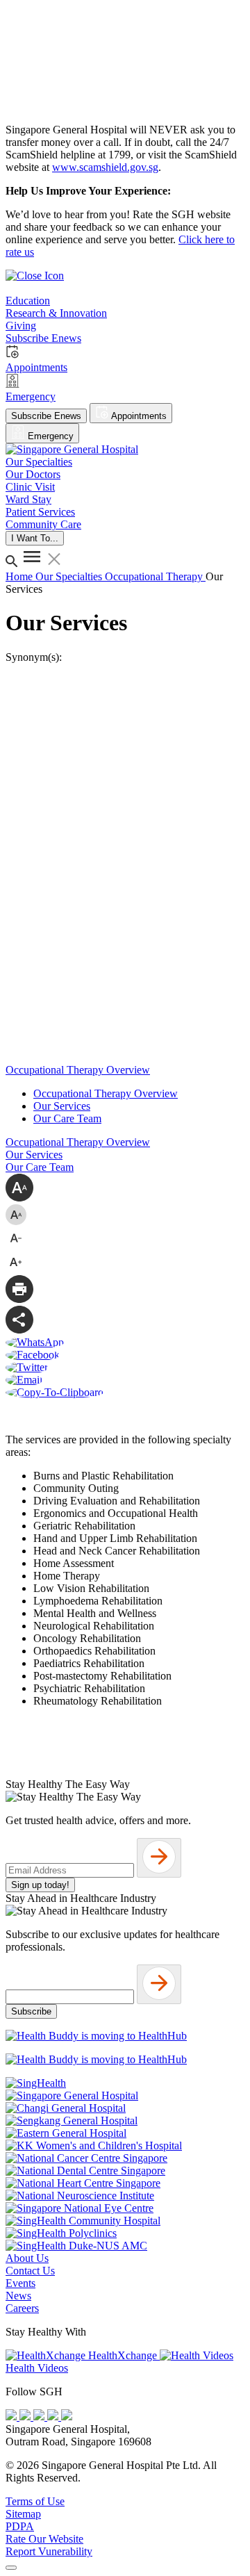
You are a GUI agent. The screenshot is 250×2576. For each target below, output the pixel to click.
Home (20, 576)
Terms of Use (35, 2501)
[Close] (11, 2568)
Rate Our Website (44, 2539)
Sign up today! (40, 1885)
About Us (27, 2258)
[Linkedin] (67, 2417)
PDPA (20, 2526)
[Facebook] (12, 2417)
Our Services (62, 1106)
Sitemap (23, 2514)
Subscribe (31, 2011)
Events (20, 2283)
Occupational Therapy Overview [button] (78, 1070)
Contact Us (30, 2271)
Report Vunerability (49, 2551)
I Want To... (35, 538)
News (18, 2296)
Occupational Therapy (155, 576)
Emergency (49, 436)
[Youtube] (26, 2417)
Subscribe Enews (46, 416)
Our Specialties (70, 576)
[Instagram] (40, 2417)
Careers (22, 2308)
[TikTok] (54, 2417)
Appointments (138, 416)
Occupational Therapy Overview (106, 1093)
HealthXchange (123, 2355)
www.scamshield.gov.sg (105, 167)
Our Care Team (67, 1118)
